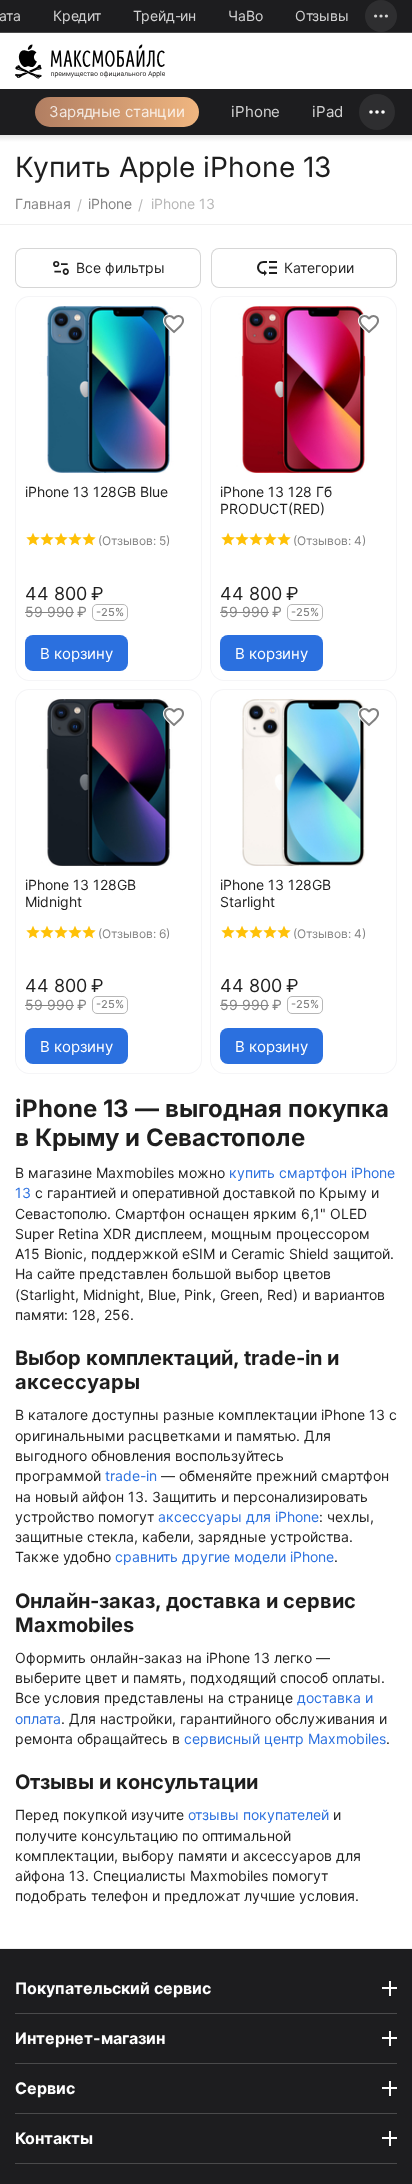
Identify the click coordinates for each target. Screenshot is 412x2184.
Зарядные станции (117, 111)
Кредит (77, 15)
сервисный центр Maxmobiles (285, 1738)
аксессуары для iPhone (238, 1516)
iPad (327, 111)
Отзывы (322, 15)
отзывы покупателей (258, 1814)
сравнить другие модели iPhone (224, 1556)
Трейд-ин (164, 15)
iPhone (255, 111)
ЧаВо (245, 15)
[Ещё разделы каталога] (377, 112)
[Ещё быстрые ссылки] (381, 16)
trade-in (131, 1475)
